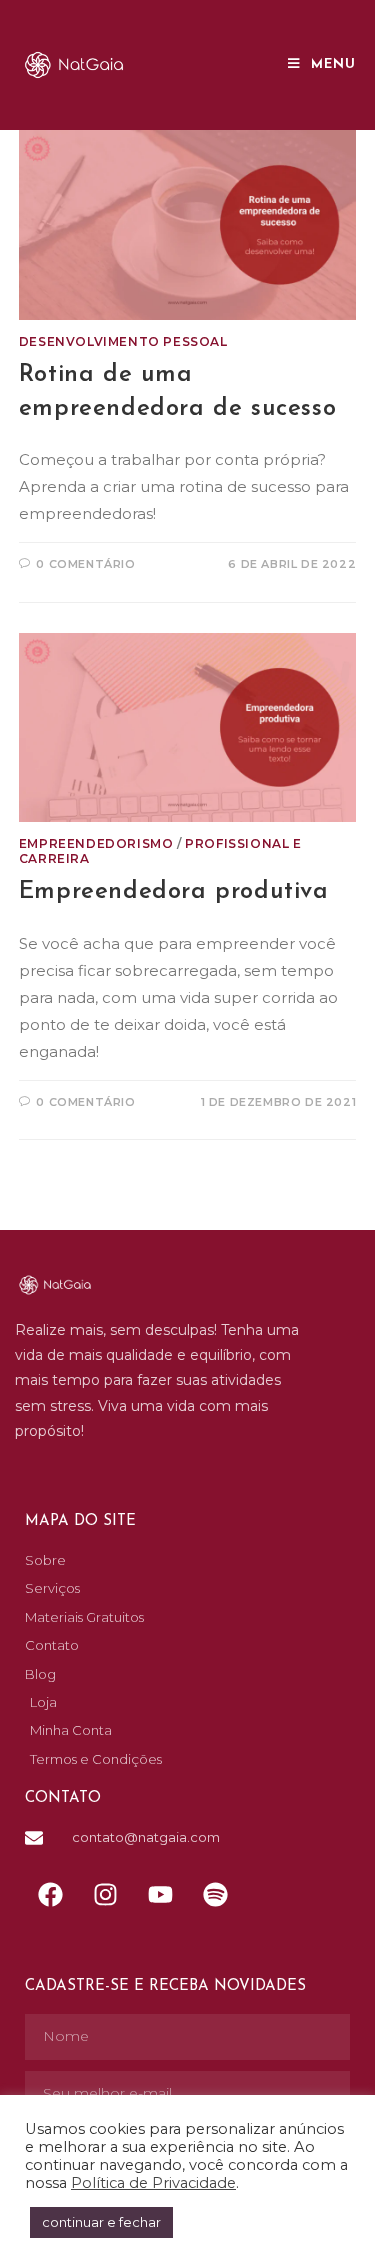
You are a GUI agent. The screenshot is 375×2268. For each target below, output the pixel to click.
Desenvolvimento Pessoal (123, 341)
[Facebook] (50, 1894)
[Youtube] (160, 1894)
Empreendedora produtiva (174, 892)
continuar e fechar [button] (101, 2222)
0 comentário (85, 564)
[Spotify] (215, 1894)
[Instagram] (105, 1894)
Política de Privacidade (153, 2183)
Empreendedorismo (96, 843)
